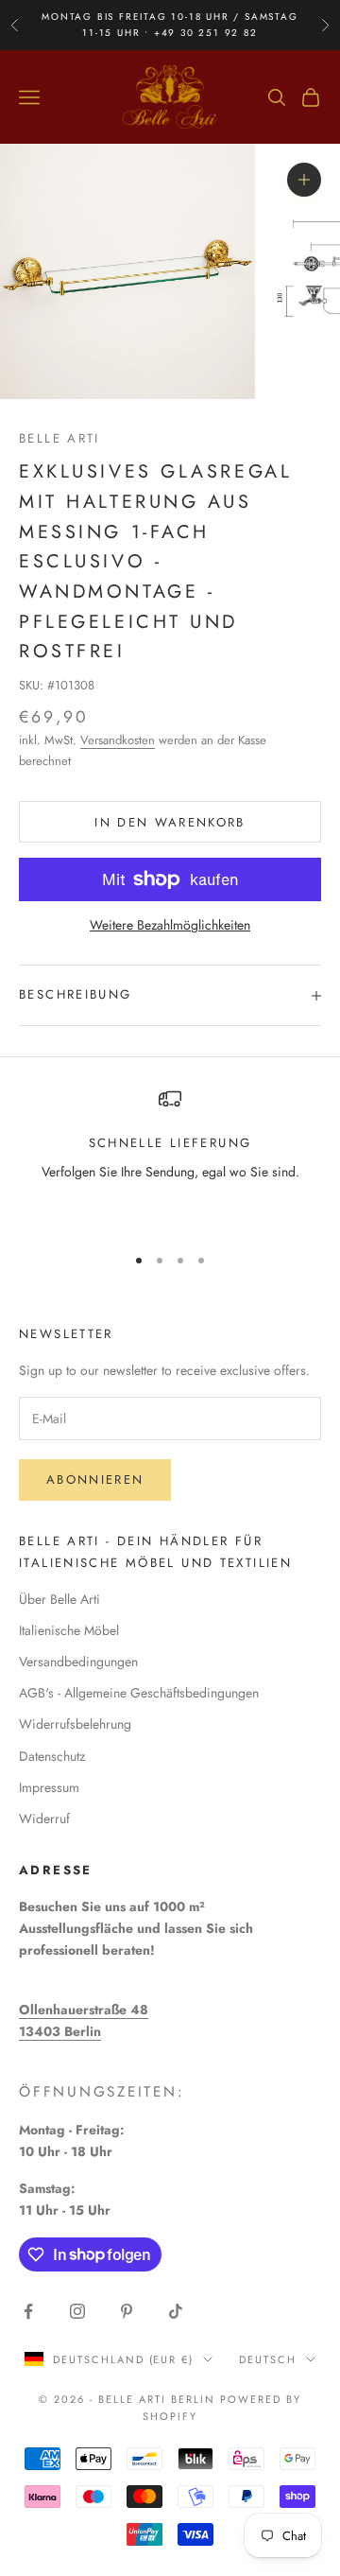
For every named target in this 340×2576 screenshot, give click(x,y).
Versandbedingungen (78, 1662)
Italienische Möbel (69, 1630)
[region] (170, 1157)
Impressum (49, 1787)
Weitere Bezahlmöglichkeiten (170, 925)
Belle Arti (59, 438)
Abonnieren (95, 1479)
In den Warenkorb (170, 822)
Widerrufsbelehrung (75, 1724)
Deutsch (268, 2359)
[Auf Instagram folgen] (77, 2311)
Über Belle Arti (59, 1599)
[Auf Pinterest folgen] (127, 2311)
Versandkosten (118, 740)
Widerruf (44, 1819)
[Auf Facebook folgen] (28, 2311)
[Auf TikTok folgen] (176, 2311)
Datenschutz (52, 1756)
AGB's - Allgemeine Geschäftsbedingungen (139, 1693)
